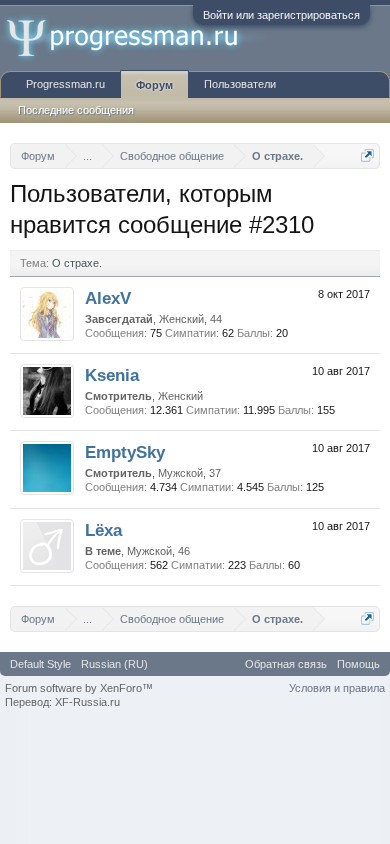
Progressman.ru (65, 84)
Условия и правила (337, 688)
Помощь (358, 664)
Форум (154, 85)
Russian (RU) (114, 664)
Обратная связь (286, 664)
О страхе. (77, 263)
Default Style (40, 664)
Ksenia (112, 375)
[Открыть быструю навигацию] (367, 155)
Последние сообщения (76, 110)
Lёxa (103, 530)
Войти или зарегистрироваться (281, 15)
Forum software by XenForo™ (79, 688)
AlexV (108, 298)
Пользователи (240, 84)
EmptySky (125, 452)
